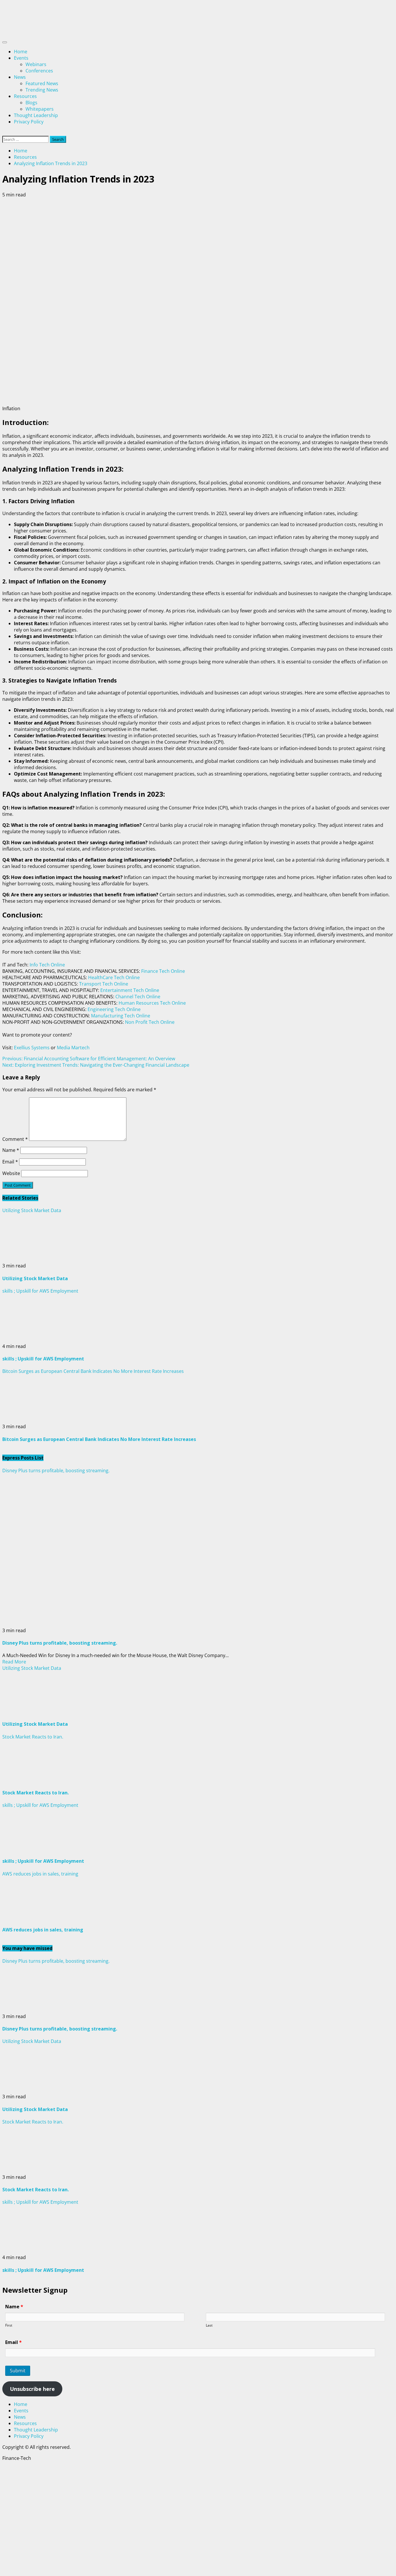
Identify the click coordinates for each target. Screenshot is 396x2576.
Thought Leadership (36, 115)
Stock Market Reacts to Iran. (33, 1737)
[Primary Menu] (5, 42)
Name (11, 1150)
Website (11, 1173)
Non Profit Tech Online (150, 1022)
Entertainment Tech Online (130, 990)
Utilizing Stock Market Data (32, 1210)
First (9, 2325)
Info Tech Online (47, 965)
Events (21, 58)
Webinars (36, 64)
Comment (15, 1139)
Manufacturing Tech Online (121, 1016)
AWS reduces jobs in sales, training (40, 1874)
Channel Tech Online (138, 997)
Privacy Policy (29, 122)
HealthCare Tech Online (114, 977)
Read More (14, 1662)
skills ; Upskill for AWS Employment (40, 1291)
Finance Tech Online (163, 971)
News (20, 77)
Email (10, 1162)
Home (21, 52)
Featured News (42, 83)
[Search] (4, 133)
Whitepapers (40, 109)
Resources (25, 96)
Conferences (39, 71)
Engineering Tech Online (114, 1009)
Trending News (42, 90)
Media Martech (73, 1048)
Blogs (31, 103)
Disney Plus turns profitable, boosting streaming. (56, 1471)
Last (209, 2325)
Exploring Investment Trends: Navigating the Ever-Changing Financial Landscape (96, 1065)
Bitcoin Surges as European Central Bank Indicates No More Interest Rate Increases (93, 1371)
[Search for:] (26, 139)
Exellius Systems (32, 1048)
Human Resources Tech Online (152, 1003)
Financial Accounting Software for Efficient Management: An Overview (89, 1059)
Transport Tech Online (104, 984)
